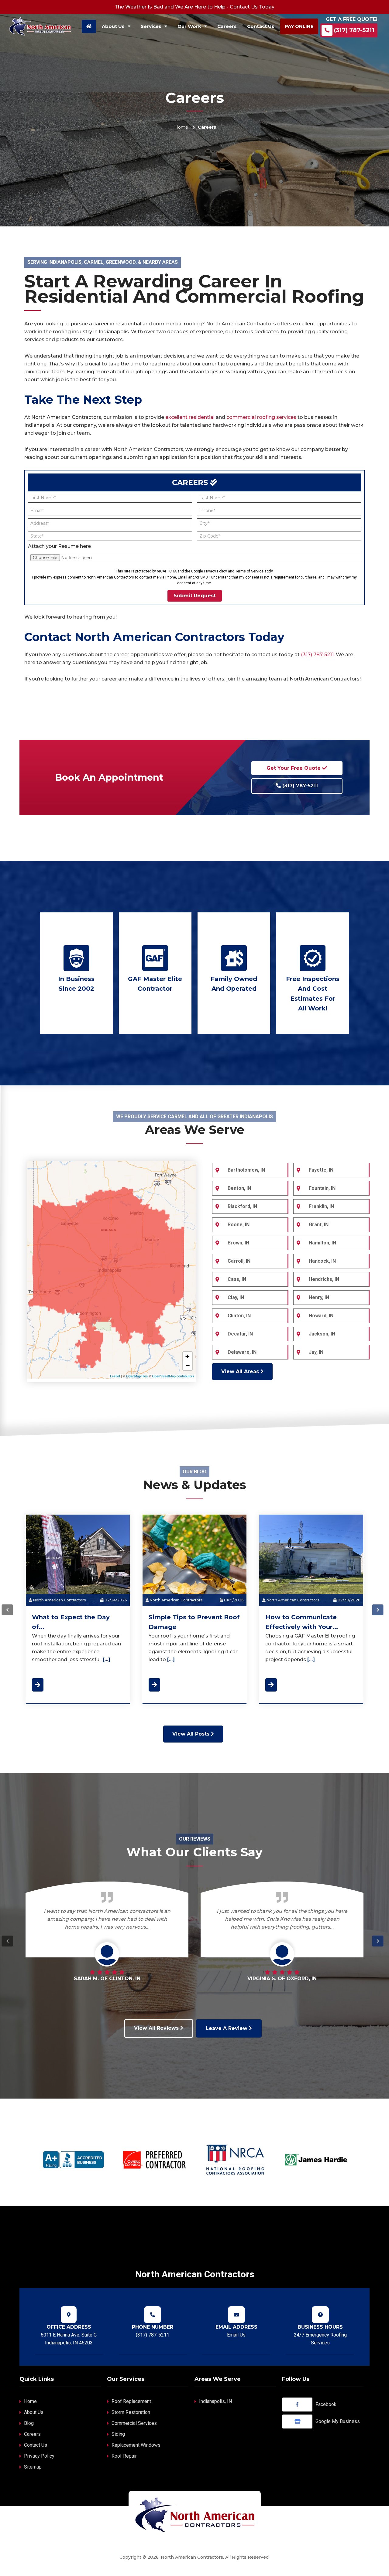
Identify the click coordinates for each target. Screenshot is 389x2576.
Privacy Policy (215, 571)
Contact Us (36, 2445)
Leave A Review (227, 2028)
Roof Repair (124, 2456)
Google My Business (338, 2421)
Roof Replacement (131, 2401)
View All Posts (192, 1734)
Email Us (236, 2335)
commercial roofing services (261, 417)
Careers (32, 2434)
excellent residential (190, 417)
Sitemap (33, 2467)
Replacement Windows (136, 2445)
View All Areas (241, 1371)
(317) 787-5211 (354, 30)
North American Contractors (59, 1600)
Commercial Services (134, 2423)
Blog (29, 2423)
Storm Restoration (131, 2412)
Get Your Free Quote (294, 768)
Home (181, 127)
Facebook (326, 2404)
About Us (34, 2412)
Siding (118, 2434)
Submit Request (195, 596)
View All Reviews (157, 2028)
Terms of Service (249, 571)
